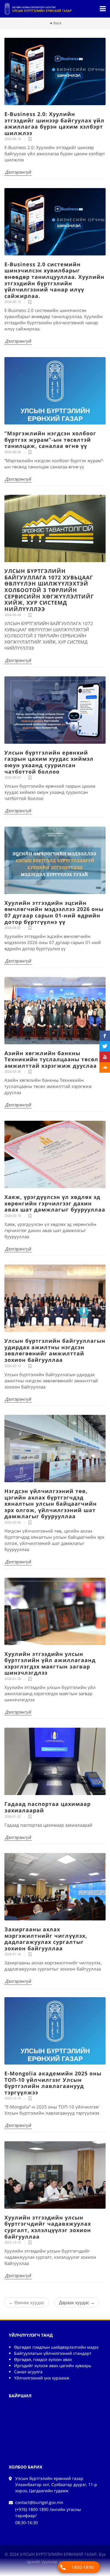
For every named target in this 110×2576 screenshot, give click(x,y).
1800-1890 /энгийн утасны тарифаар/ (83, 2569)
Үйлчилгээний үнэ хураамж (42, 2378)
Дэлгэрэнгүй (18, 172)
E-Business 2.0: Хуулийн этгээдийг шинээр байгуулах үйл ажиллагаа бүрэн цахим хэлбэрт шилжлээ (54, 123)
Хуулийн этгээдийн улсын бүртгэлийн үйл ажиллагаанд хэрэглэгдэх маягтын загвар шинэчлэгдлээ (50, 1663)
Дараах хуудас (77, 2302)
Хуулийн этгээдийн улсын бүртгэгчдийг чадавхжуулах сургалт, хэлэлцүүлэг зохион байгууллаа (48, 2227)
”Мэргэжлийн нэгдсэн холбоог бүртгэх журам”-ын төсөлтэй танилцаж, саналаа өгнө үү (50, 440)
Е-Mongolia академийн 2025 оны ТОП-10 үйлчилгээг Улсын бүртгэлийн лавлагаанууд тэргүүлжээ (53, 2083)
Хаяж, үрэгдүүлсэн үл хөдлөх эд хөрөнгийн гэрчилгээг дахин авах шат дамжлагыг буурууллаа (55, 1203)
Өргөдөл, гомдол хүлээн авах (43, 2359)
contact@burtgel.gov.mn (39, 2502)
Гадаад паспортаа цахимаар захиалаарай (48, 1807)
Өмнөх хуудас (27, 2302)
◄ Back (55, 23)
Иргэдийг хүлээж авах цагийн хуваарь (53, 2366)
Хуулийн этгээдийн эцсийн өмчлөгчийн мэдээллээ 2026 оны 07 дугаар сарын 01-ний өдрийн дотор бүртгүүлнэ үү (54, 912)
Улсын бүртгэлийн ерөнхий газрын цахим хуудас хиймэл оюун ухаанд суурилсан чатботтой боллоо (49, 762)
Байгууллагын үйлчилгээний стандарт (53, 2353)
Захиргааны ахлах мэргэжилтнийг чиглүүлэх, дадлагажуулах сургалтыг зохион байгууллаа (46, 1939)
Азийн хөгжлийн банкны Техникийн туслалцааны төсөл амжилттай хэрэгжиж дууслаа (51, 1059)
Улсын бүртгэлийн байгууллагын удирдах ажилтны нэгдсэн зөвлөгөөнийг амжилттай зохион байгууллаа (55, 1350)
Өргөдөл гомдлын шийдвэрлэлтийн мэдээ (56, 2347)
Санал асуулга (28, 2372)
